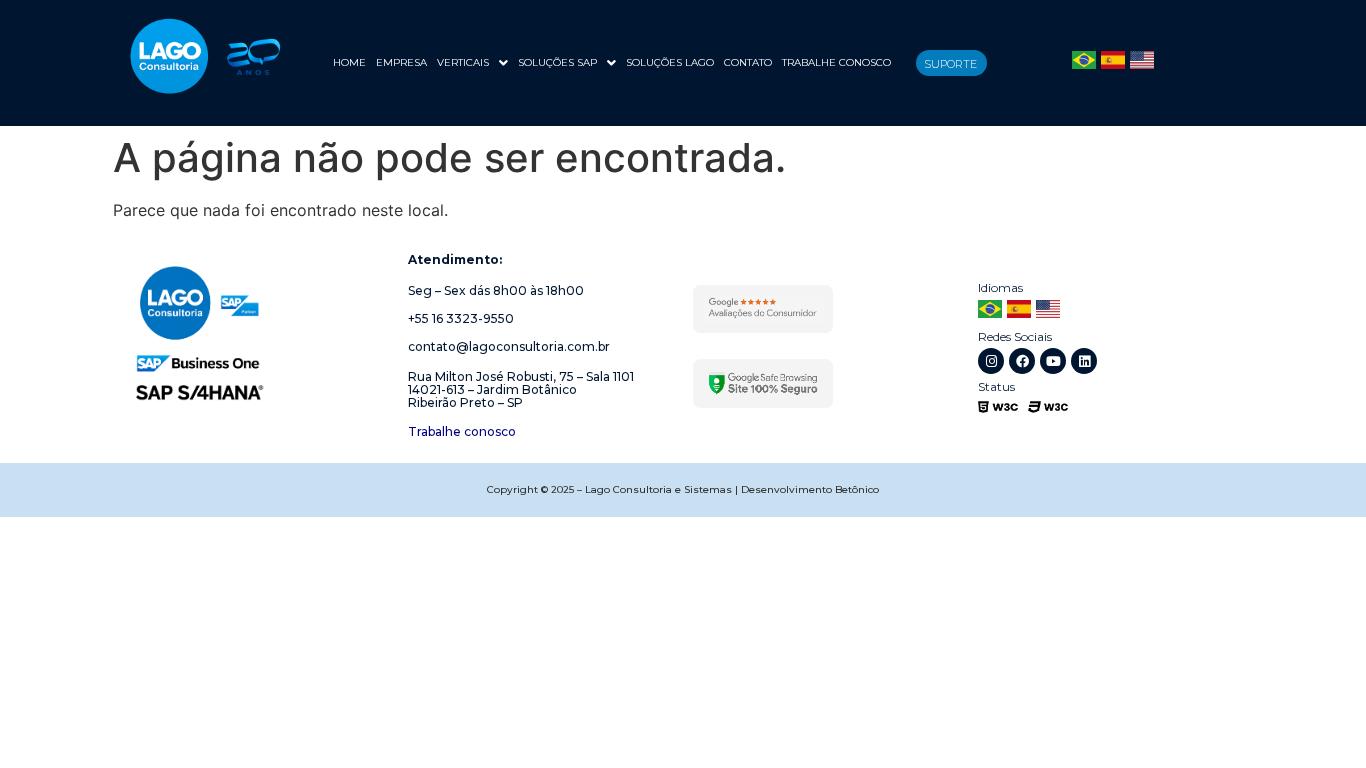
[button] (472, 63)
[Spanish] (1113, 63)
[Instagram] (991, 361)
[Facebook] (1022, 361)
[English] (1142, 63)
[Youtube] (1053, 361)
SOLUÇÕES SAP (557, 62)
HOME (349, 62)
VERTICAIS (463, 62)
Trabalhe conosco (462, 431)
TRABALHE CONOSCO (836, 62)
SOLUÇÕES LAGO (670, 62)
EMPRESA (401, 62)
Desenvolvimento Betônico (810, 489)
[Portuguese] (1084, 63)
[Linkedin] (1084, 361)
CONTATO (748, 62)
